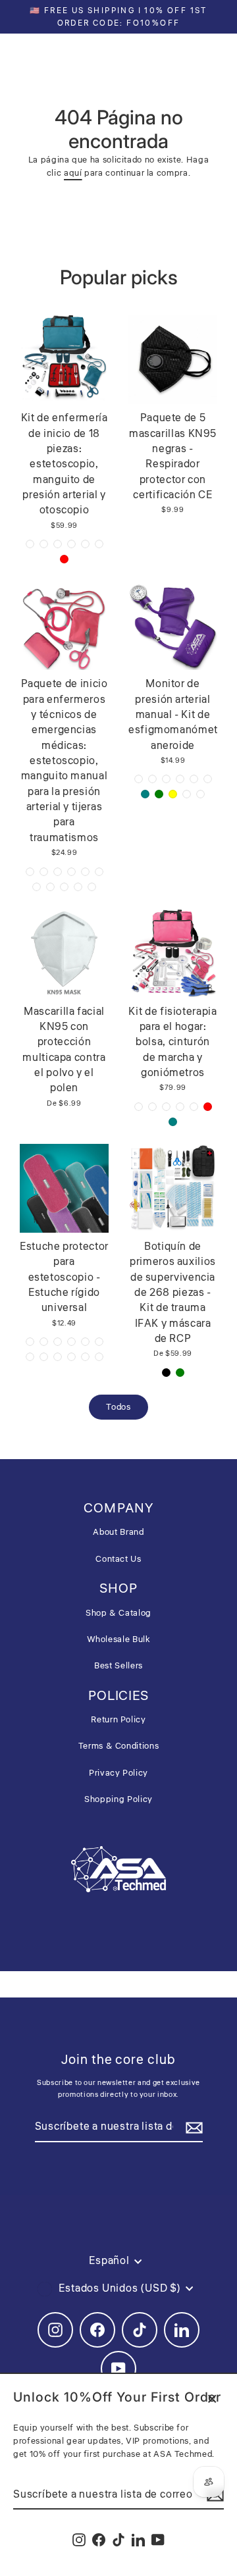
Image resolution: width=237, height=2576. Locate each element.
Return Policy (118, 1720)
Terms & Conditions (118, 1746)
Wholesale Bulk (119, 1639)
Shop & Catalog (118, 1613)
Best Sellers (118, 1666)
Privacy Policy (118, 1773)
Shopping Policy (118, 1799)
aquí (73, 173)
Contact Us (118, 1559)
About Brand (118, 1532)
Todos (118, 1407)
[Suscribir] (192, 2128)
